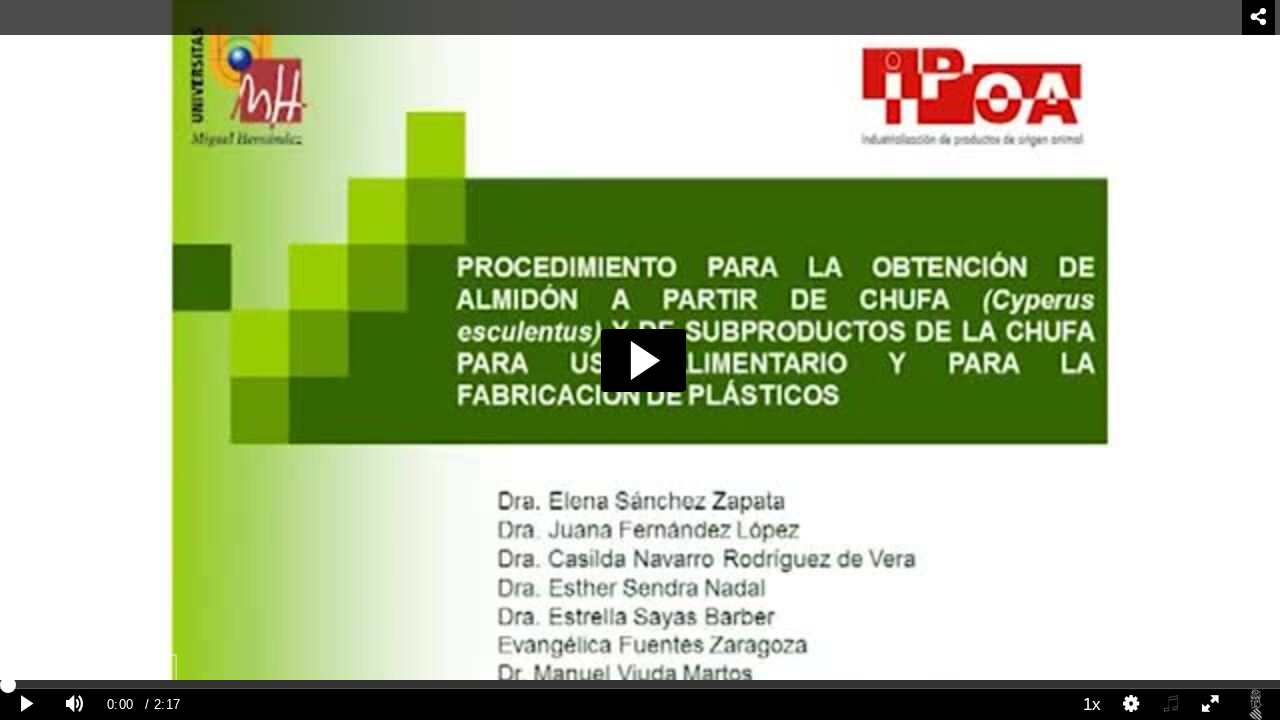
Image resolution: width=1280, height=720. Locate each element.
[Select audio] (1171, 704)
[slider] (640, 684)
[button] (643, 360)
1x (1092, 704)
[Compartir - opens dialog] (1258, 17)
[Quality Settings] (1132, 704)
